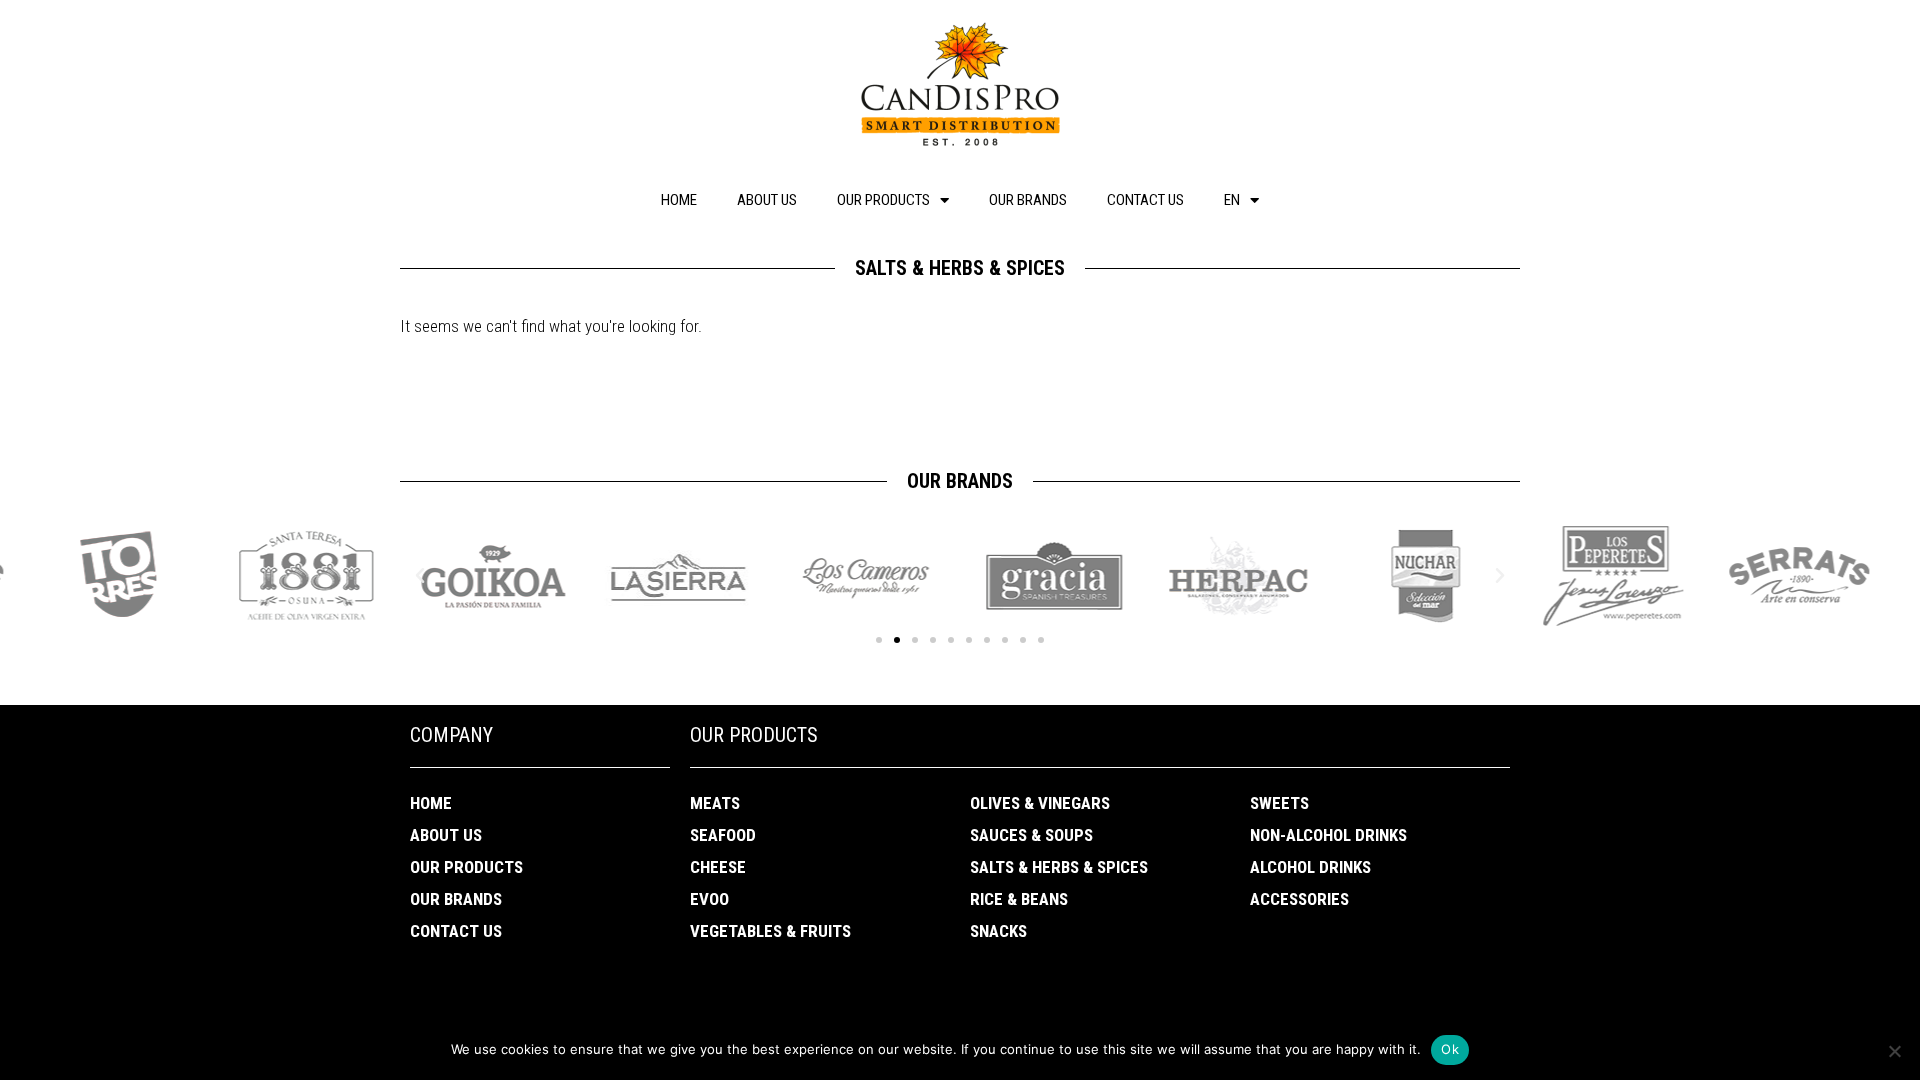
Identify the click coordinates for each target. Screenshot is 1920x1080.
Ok (1450, 1049)
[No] (1894, 1051)
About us (767, 200)
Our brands (1028, 200)
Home (679, 200)
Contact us (1145, 200)
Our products (883, 200)
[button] (879, 640)
